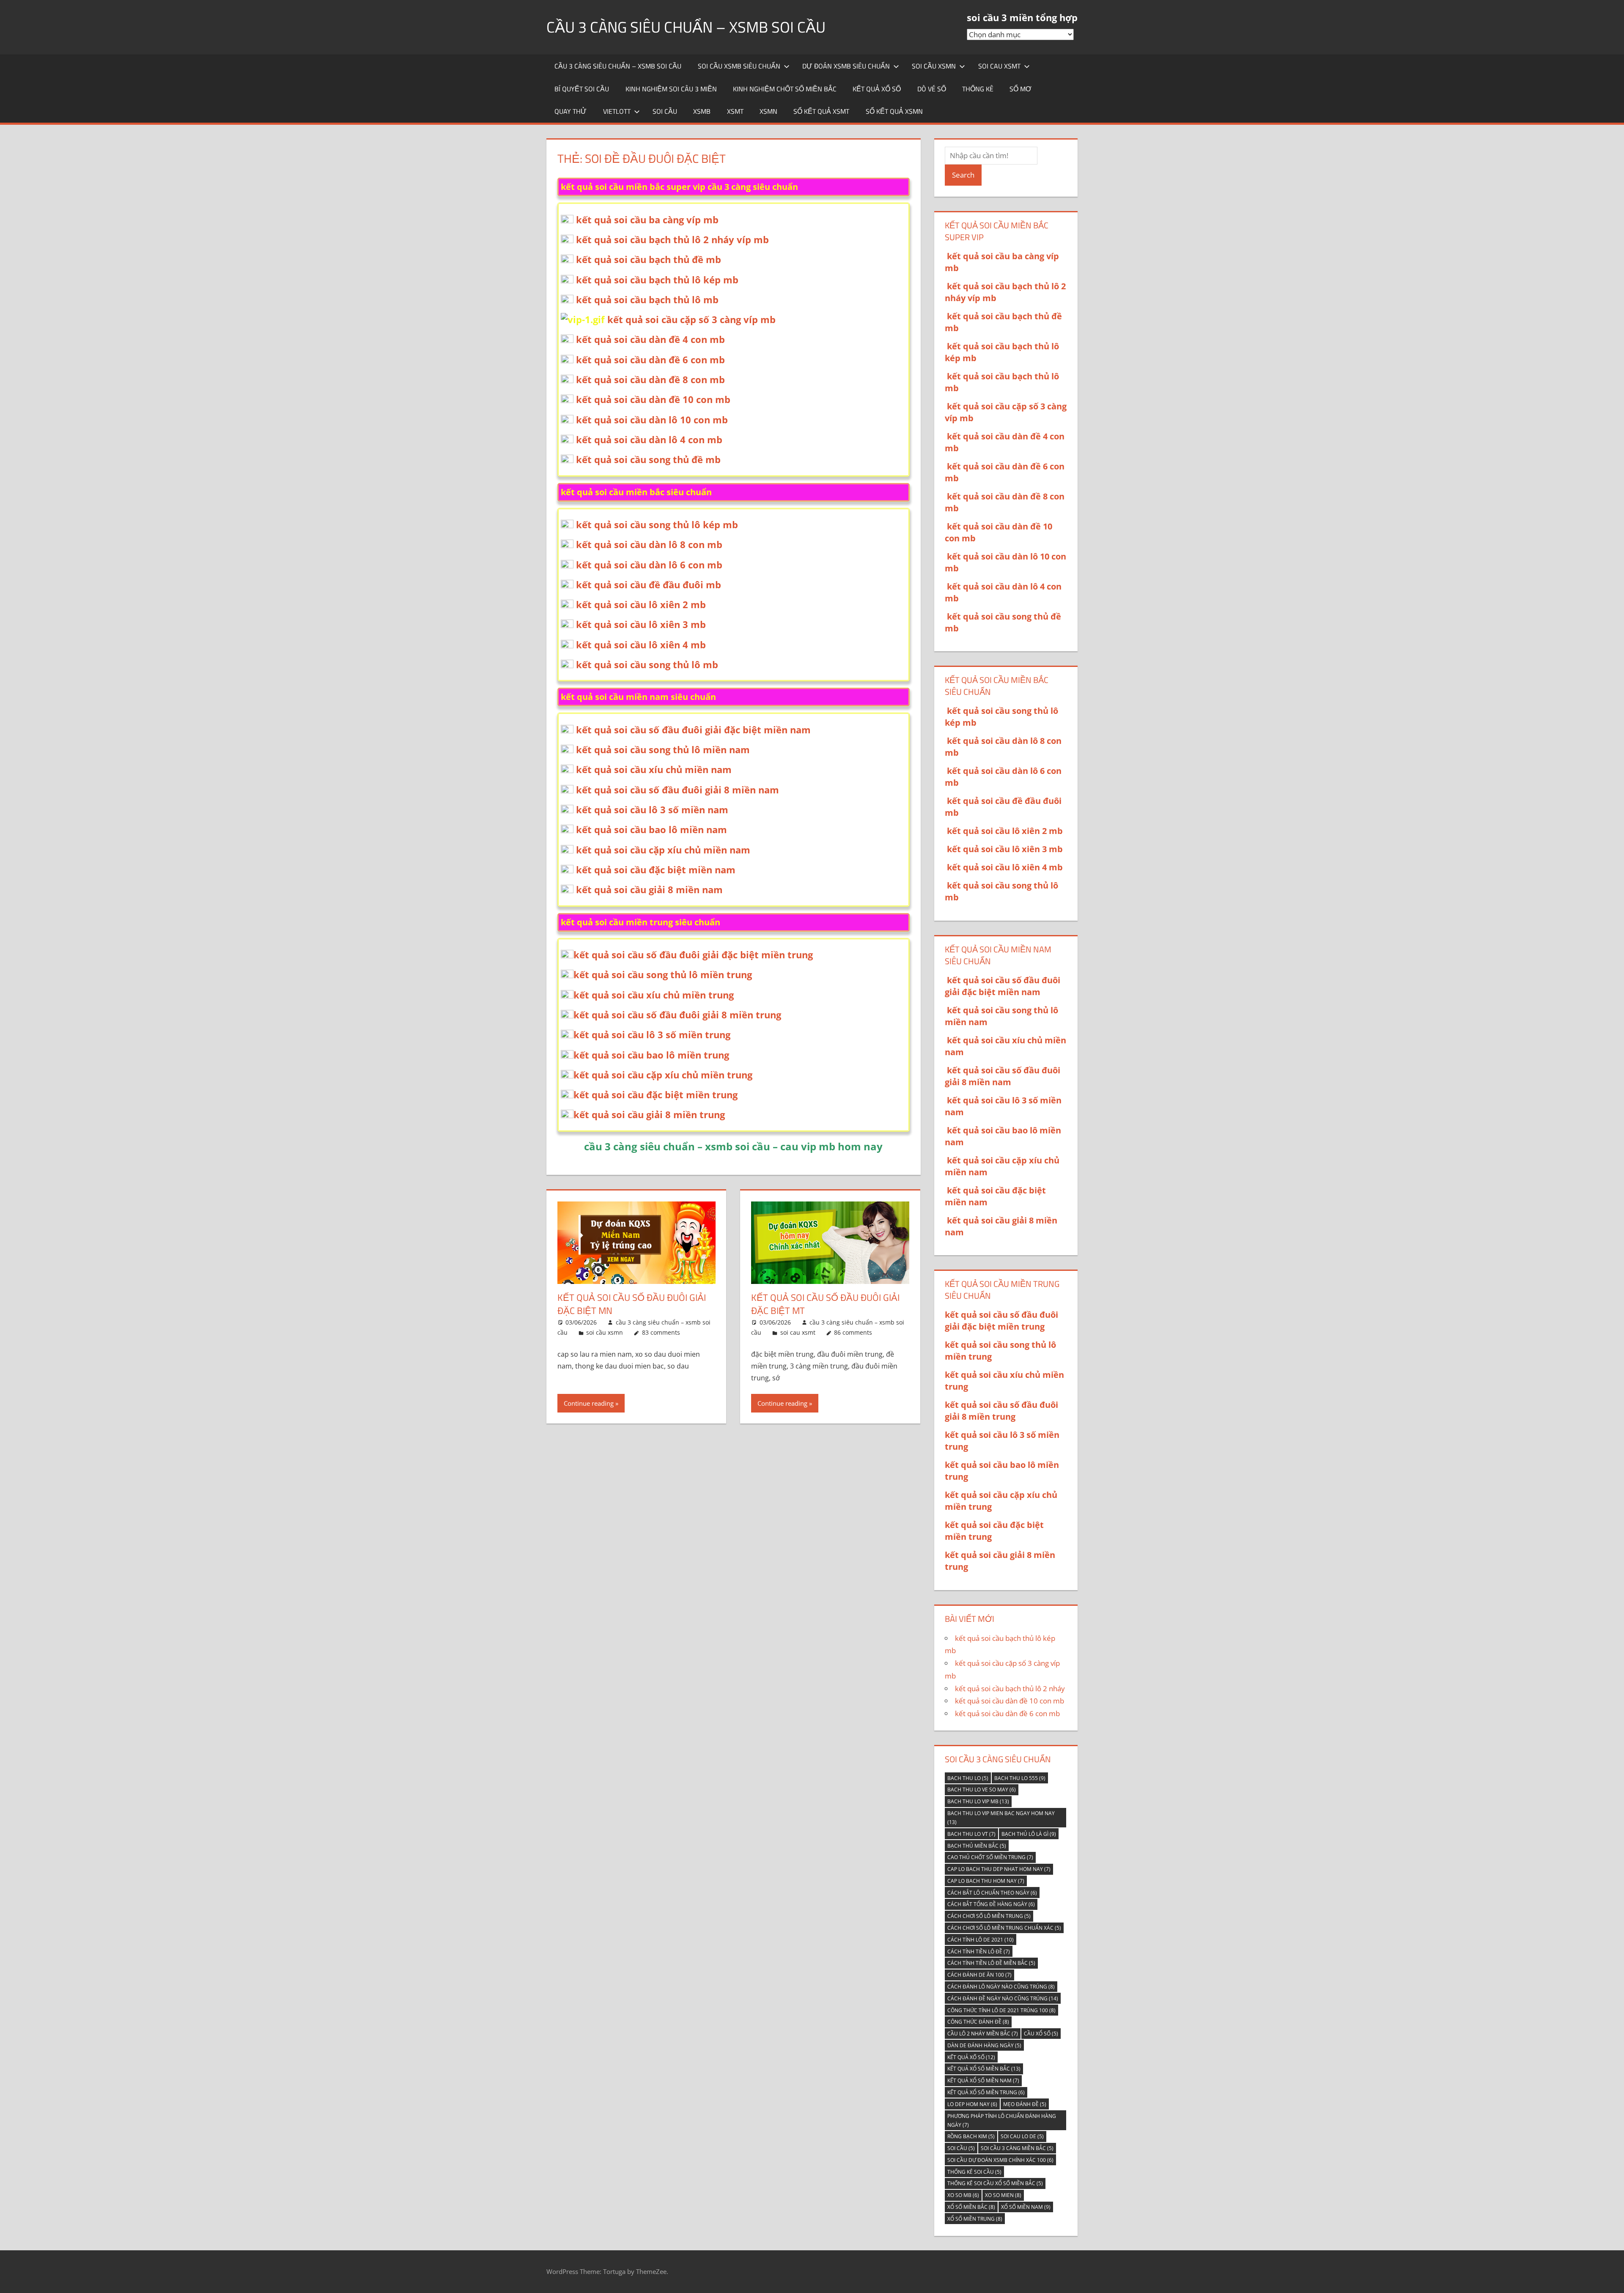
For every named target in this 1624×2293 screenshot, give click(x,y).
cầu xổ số (1041, 2034)
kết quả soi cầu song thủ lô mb (647, 664)
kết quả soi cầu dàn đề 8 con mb (650, 379)
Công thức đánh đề (978, 2022)
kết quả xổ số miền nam (983, 2080)
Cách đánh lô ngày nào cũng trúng (1001, 1987)
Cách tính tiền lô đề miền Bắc (991, 1963)
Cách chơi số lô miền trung (989, 1916)
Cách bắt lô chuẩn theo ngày (992, 1893)
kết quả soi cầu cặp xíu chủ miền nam (663, 850)
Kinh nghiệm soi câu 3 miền (671, 89)
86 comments (853, 1332)
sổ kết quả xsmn (894, 111)
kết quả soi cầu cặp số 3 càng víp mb (691, 319)
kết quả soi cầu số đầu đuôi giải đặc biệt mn (632, 1304)
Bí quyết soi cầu (582, 89)
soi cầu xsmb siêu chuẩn (739, 66)
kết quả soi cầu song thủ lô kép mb (657, 524)
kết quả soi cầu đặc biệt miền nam (656, 869)
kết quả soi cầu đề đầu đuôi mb (649, 584)
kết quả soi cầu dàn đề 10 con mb (653, 399)
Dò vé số (932, 89)
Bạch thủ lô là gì (1029, 1834)
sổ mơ (1020, 89)
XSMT (735, 111)
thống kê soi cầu (974, 2172)
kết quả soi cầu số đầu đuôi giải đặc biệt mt (825, 1304)
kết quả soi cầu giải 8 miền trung (649, 1114)
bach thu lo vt (971, 1834)
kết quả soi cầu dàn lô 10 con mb (652, 420)
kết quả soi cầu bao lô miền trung (651, 1055)
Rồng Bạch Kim (971, 2136)
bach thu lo (968, 1778)
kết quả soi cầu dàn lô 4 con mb (649, 439)
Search (963, 175)
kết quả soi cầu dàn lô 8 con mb (649, 544)
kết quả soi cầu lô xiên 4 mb (641, 645)
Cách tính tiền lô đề (979, 1952)
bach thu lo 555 (1020, 1778)
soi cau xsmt (999, 66)
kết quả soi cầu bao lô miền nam (652, 829)
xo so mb (963, 2195)
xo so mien (1003, 2195)
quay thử (571, 111)
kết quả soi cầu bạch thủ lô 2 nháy (1010, 1688)
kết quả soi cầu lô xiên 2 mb (641, 604)
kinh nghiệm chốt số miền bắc (785, 89)
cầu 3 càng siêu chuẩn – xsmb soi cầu (686, 27)
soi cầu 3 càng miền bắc (1017, 2148)
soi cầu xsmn (934, 66)
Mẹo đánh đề (1025, 2104)
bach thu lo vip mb (978, 1801)
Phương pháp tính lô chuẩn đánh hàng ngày (1002, 2120)
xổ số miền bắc (971, 2207)
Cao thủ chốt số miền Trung (990, 1857)
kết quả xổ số (877, 89)
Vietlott (617, 111)
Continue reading (589, 1403)
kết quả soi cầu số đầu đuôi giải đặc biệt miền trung (693, 955)
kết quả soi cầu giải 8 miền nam (649, 889)
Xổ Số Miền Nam (1026, 2207)
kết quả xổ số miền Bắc (984, 2069)
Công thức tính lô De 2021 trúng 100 (1001, 2010)
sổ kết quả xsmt (821, 111)
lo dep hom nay (972, 2104)
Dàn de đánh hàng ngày (984, 2045)
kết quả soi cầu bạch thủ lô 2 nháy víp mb (672, 239)
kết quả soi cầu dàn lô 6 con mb (649, 565)
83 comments (661, 1332)
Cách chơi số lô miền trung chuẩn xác (1004, 1928)
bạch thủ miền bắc (977, 1846)
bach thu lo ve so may (982, 1790)
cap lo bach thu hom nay (986, 1881)
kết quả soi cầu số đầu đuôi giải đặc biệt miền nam (693, 730)
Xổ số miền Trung (975, 2219)
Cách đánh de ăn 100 (979, 1975)
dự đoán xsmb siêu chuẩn (846, 66)
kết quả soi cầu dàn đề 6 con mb (650, 359)
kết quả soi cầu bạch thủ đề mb (649, 259)
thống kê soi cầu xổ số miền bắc (995, 2183)
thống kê (978, 89)
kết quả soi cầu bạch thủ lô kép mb (657, 280)
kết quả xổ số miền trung (986, 2092)
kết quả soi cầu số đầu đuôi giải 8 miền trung (677, 1015)
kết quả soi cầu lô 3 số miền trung (652, 1034)
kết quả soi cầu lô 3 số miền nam (652, 809)
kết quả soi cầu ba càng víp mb (647, 219)
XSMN (768, 111)
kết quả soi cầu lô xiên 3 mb (641, 624)
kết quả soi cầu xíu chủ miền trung (654, 995)
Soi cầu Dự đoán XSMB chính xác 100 (1000, 2160)
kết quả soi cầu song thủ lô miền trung (663, 974)
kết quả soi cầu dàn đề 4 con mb (650, 339)
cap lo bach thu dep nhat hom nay (999, 1869)
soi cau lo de (1022, 2136)
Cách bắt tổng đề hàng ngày (991, 1904)
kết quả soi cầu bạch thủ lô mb (647, 299)
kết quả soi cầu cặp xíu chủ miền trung (663, 1075)
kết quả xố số (971, 2057)
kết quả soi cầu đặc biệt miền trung (656, 1094)
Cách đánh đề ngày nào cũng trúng (1003, 1998)
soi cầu (665, 111)
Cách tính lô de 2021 (981, 1940)
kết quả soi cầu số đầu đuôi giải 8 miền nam (678, 790)
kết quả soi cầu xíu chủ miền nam (654, 769)
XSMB (702, 111)
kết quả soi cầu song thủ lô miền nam (663, 749)
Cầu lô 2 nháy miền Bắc (983, 2034)
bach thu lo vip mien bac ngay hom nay (1001, 1818)
